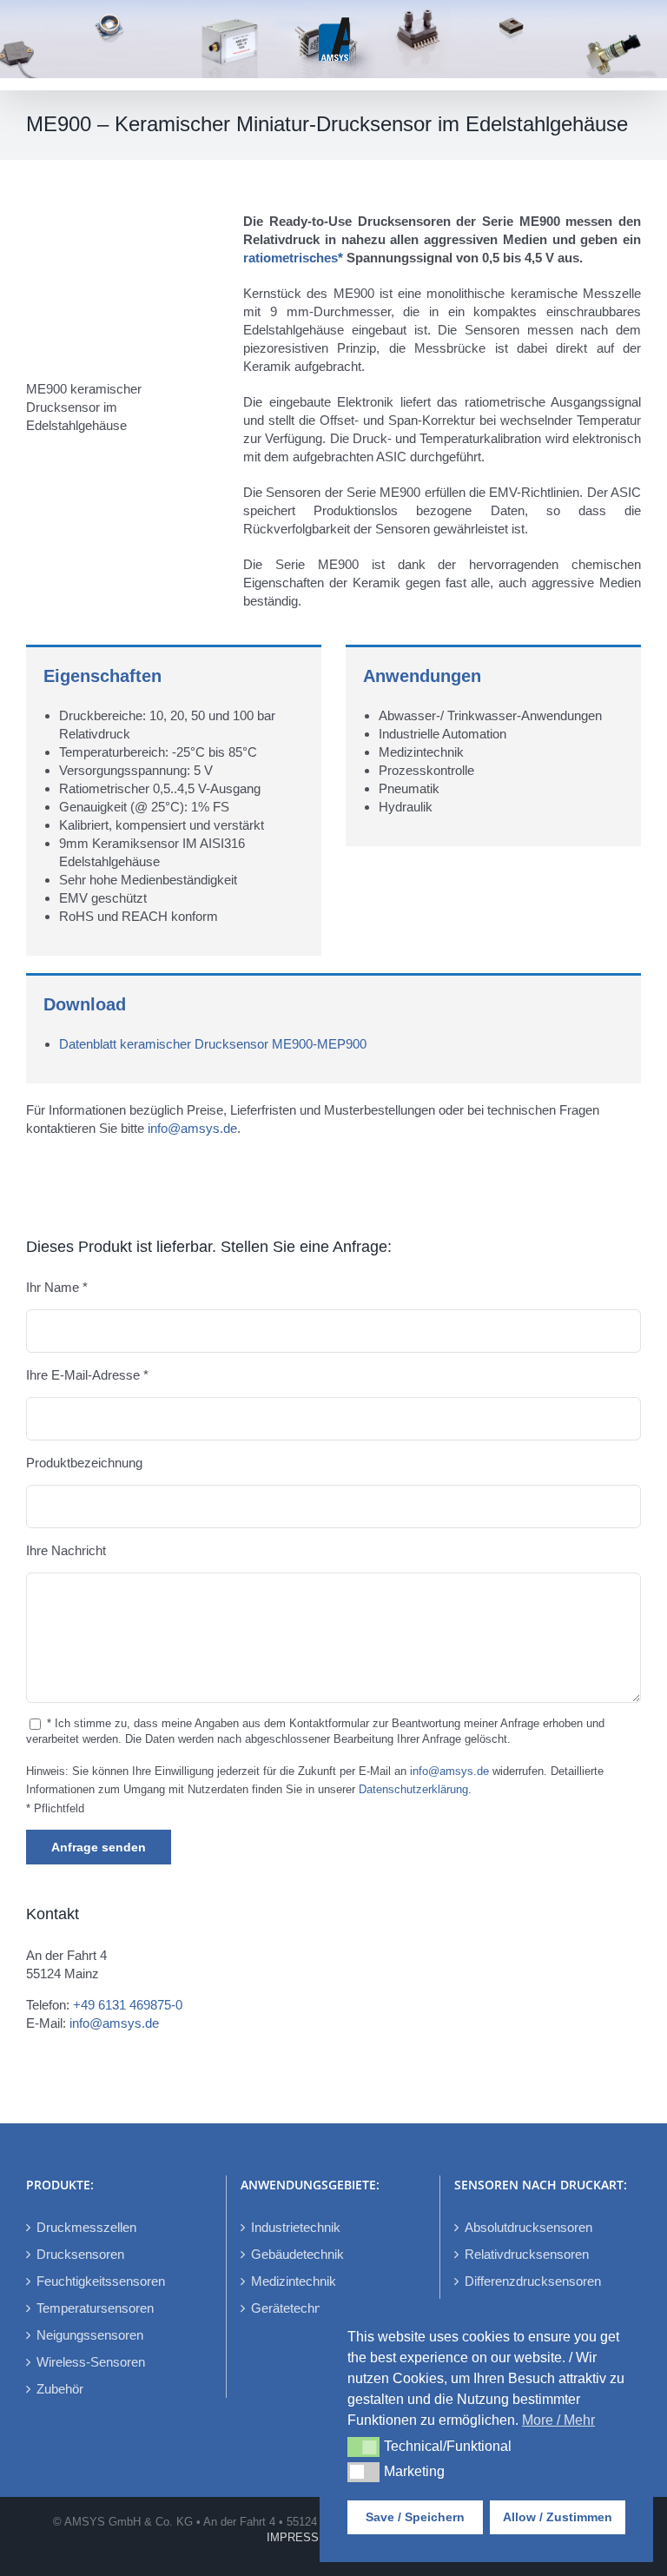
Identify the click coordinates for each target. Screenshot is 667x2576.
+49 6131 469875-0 (128, 2005)
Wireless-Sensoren (91, 2362)
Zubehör (60, 2389)
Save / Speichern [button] (415, 2517)
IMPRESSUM (301, 2537)
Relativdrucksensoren (527, 2254)
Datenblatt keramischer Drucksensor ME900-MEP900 (213, 1044)
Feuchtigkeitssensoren (101, 2281)
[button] (363, 2447)
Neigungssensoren (90, 2335)
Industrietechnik (296, 2227)
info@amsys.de (192, 1128)
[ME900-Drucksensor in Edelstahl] (122, 219)
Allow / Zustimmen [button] (558, 2517)
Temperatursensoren (95, 2308)
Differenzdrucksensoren (533, 2281)
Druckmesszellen (86, 2227)
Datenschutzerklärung (413, 1790)
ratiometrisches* (293, 258)
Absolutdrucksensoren (528, 2227)
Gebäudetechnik (297, 2254)
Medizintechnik (294, 2281)
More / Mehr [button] (558, 2420)
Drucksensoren (80, 2254)
